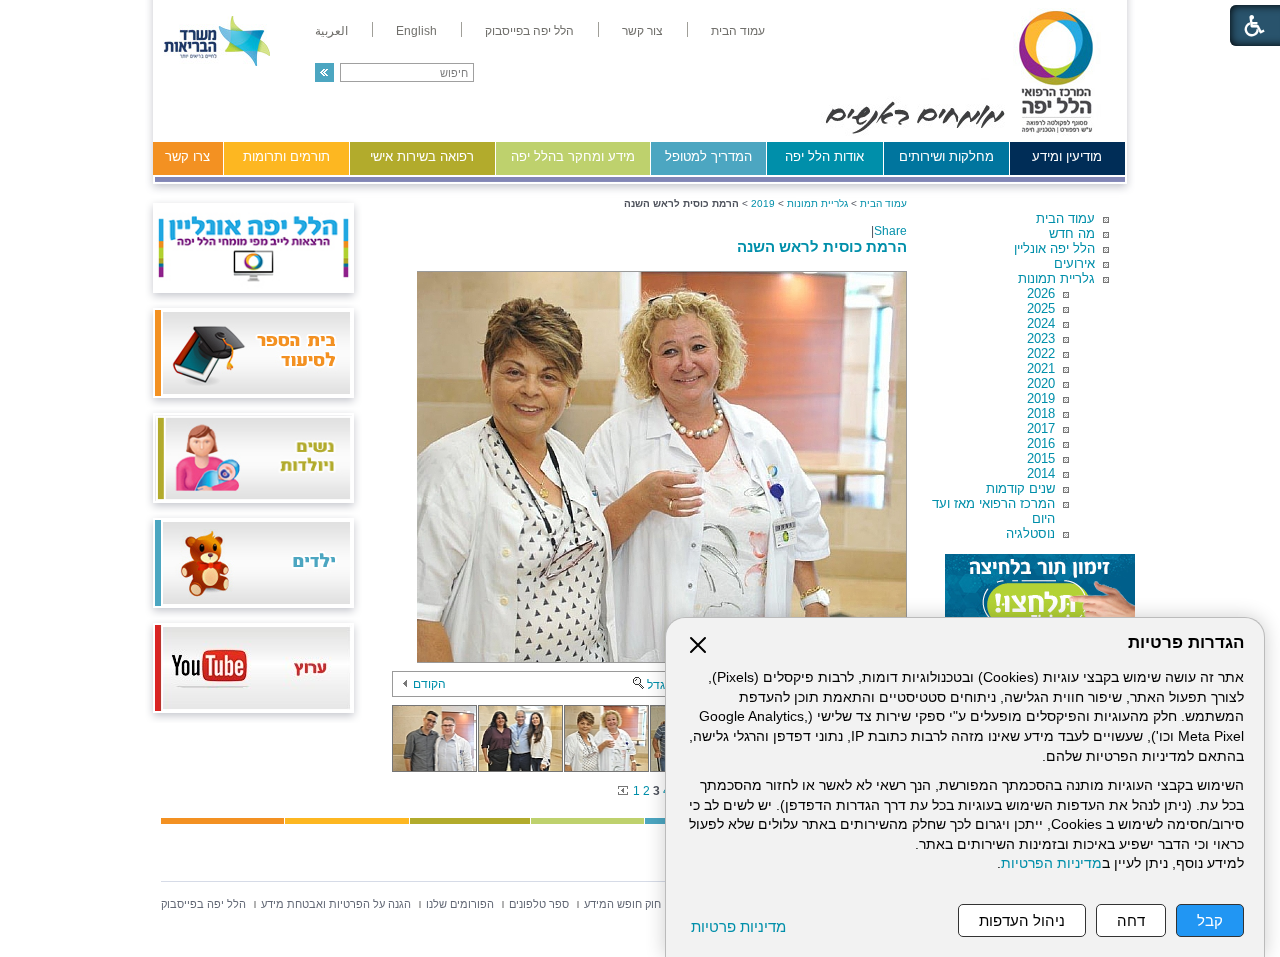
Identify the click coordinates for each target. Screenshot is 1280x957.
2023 (1041, 338)
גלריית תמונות (1056, 278)
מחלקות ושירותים (946, 156)
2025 (1041, 308)
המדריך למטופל (708, 156)
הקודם (429, 684)
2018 (1041, 413)
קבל (1210, 920)
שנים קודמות (1020, 488)
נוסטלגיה (1030, 533)
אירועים (1074, 263)
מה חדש (1072, 233)
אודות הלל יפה (824, 156)
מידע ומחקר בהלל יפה (573, 156)
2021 (1041, 368)
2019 (1041, 398)
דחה (1131, 920)
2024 (1041, 323)
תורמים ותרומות (286, 156)
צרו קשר (187, 156)
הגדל (660, 685)
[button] (324, 72)
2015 (1041, 458)
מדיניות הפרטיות (1051, 863)
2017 (1041, 428)
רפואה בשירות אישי (422, 156)
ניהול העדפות (1022, 920)
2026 (1041, 293)
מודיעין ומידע (1067, 156)
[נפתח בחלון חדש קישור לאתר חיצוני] (1040, 594)
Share (890, 231)
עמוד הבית (1065, 218)
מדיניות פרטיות (738, 926)
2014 (1041, 473)
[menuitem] (738, 31)
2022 (1041, 353)
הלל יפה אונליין (1054, 248)
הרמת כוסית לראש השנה (822, 246)
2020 (1041, 383)
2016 (1041, 443)
